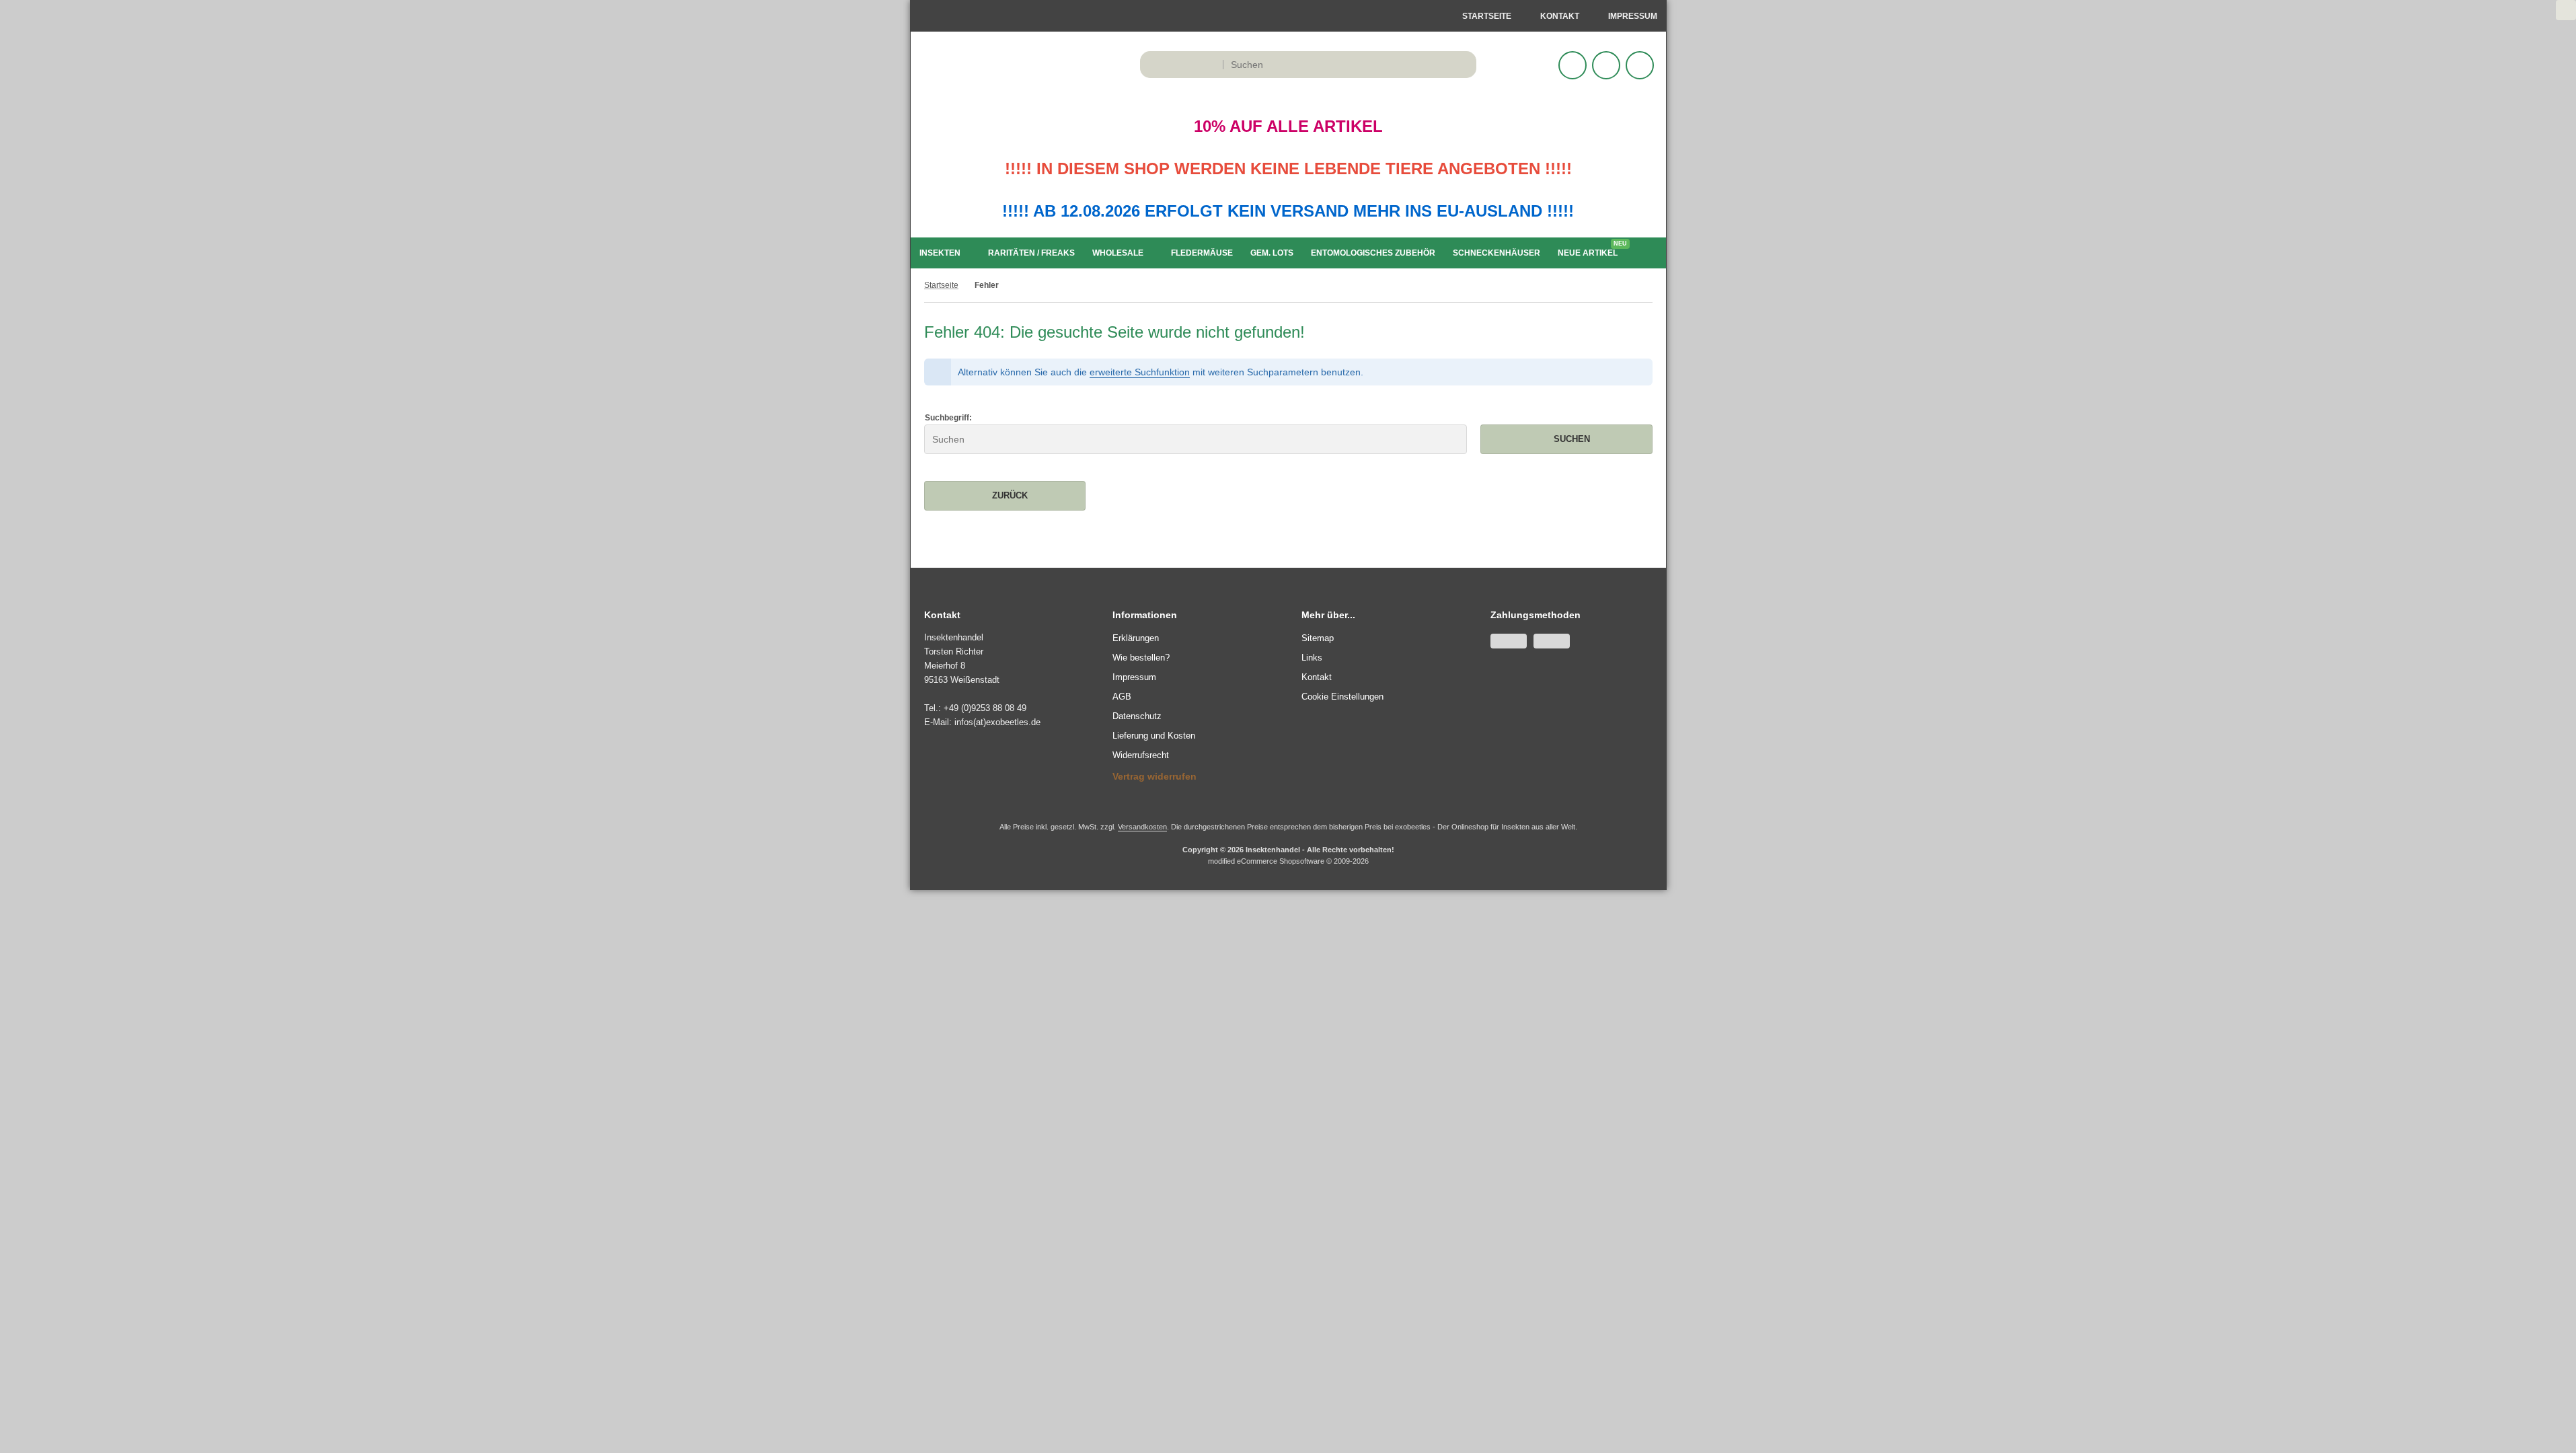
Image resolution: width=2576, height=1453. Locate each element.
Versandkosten (1142, 827)
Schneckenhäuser (1497, 253)
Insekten (940, 253)
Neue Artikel (1591, 250)
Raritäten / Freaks (1031, 253)
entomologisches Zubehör (1373, 253)
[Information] (1441, 65)
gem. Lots (1272, 253)
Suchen (1566, 439)
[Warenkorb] (1606, 65)
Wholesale (1118, 253)
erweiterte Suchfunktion (1140, 372)
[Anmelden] (1573, 65)
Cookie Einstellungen (1342, 697)
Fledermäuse (1202, 253)
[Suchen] (1463, 65)
